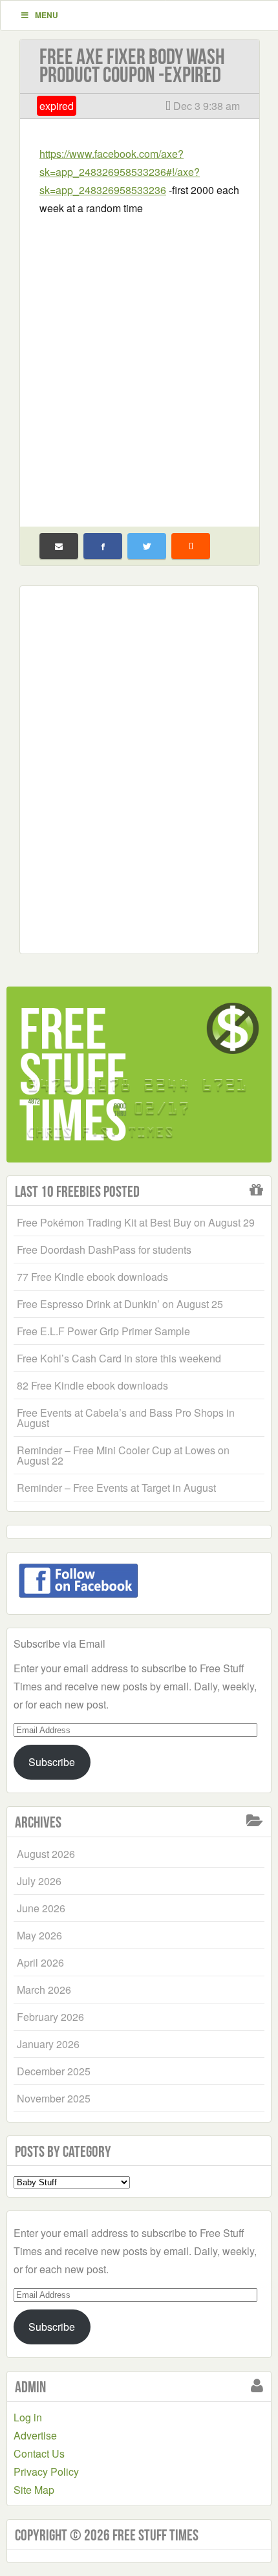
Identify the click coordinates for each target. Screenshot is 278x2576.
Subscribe (52, 1762)
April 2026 (40, 1962)
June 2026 (41, 1908)
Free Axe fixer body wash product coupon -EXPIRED (132, 66)
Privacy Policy (46, 2472)
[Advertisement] (139, 363)
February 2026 (50, 2017)
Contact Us (39, 2453)
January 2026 (48, 2044)
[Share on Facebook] (103, 546)
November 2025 (54, 2098)
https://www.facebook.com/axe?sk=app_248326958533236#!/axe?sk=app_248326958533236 (120, 172)
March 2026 (44, 1990)
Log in (28, 2417)
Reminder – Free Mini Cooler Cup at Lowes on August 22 (123, 1455)
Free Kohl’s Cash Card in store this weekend (119, 1358)
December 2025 (54, 2071)
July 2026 (39, 1881)
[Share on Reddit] (191, 546)
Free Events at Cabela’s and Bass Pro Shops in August (126, 1418)
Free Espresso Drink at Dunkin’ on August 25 (120, 1304)
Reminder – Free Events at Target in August (116, 1488)
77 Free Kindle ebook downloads (92, 1277)
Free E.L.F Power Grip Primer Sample (103, 1331)
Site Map (34, 2490)
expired (57, 106)
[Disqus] (139, 767)
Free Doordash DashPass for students (104, 1250)
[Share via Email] (59, 546)
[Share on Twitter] (147, 546)
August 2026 (46, 1854)
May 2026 (39, 1935)
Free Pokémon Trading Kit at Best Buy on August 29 (136, 1222)
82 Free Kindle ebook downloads (92, 1385)
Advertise (35, 2435)
